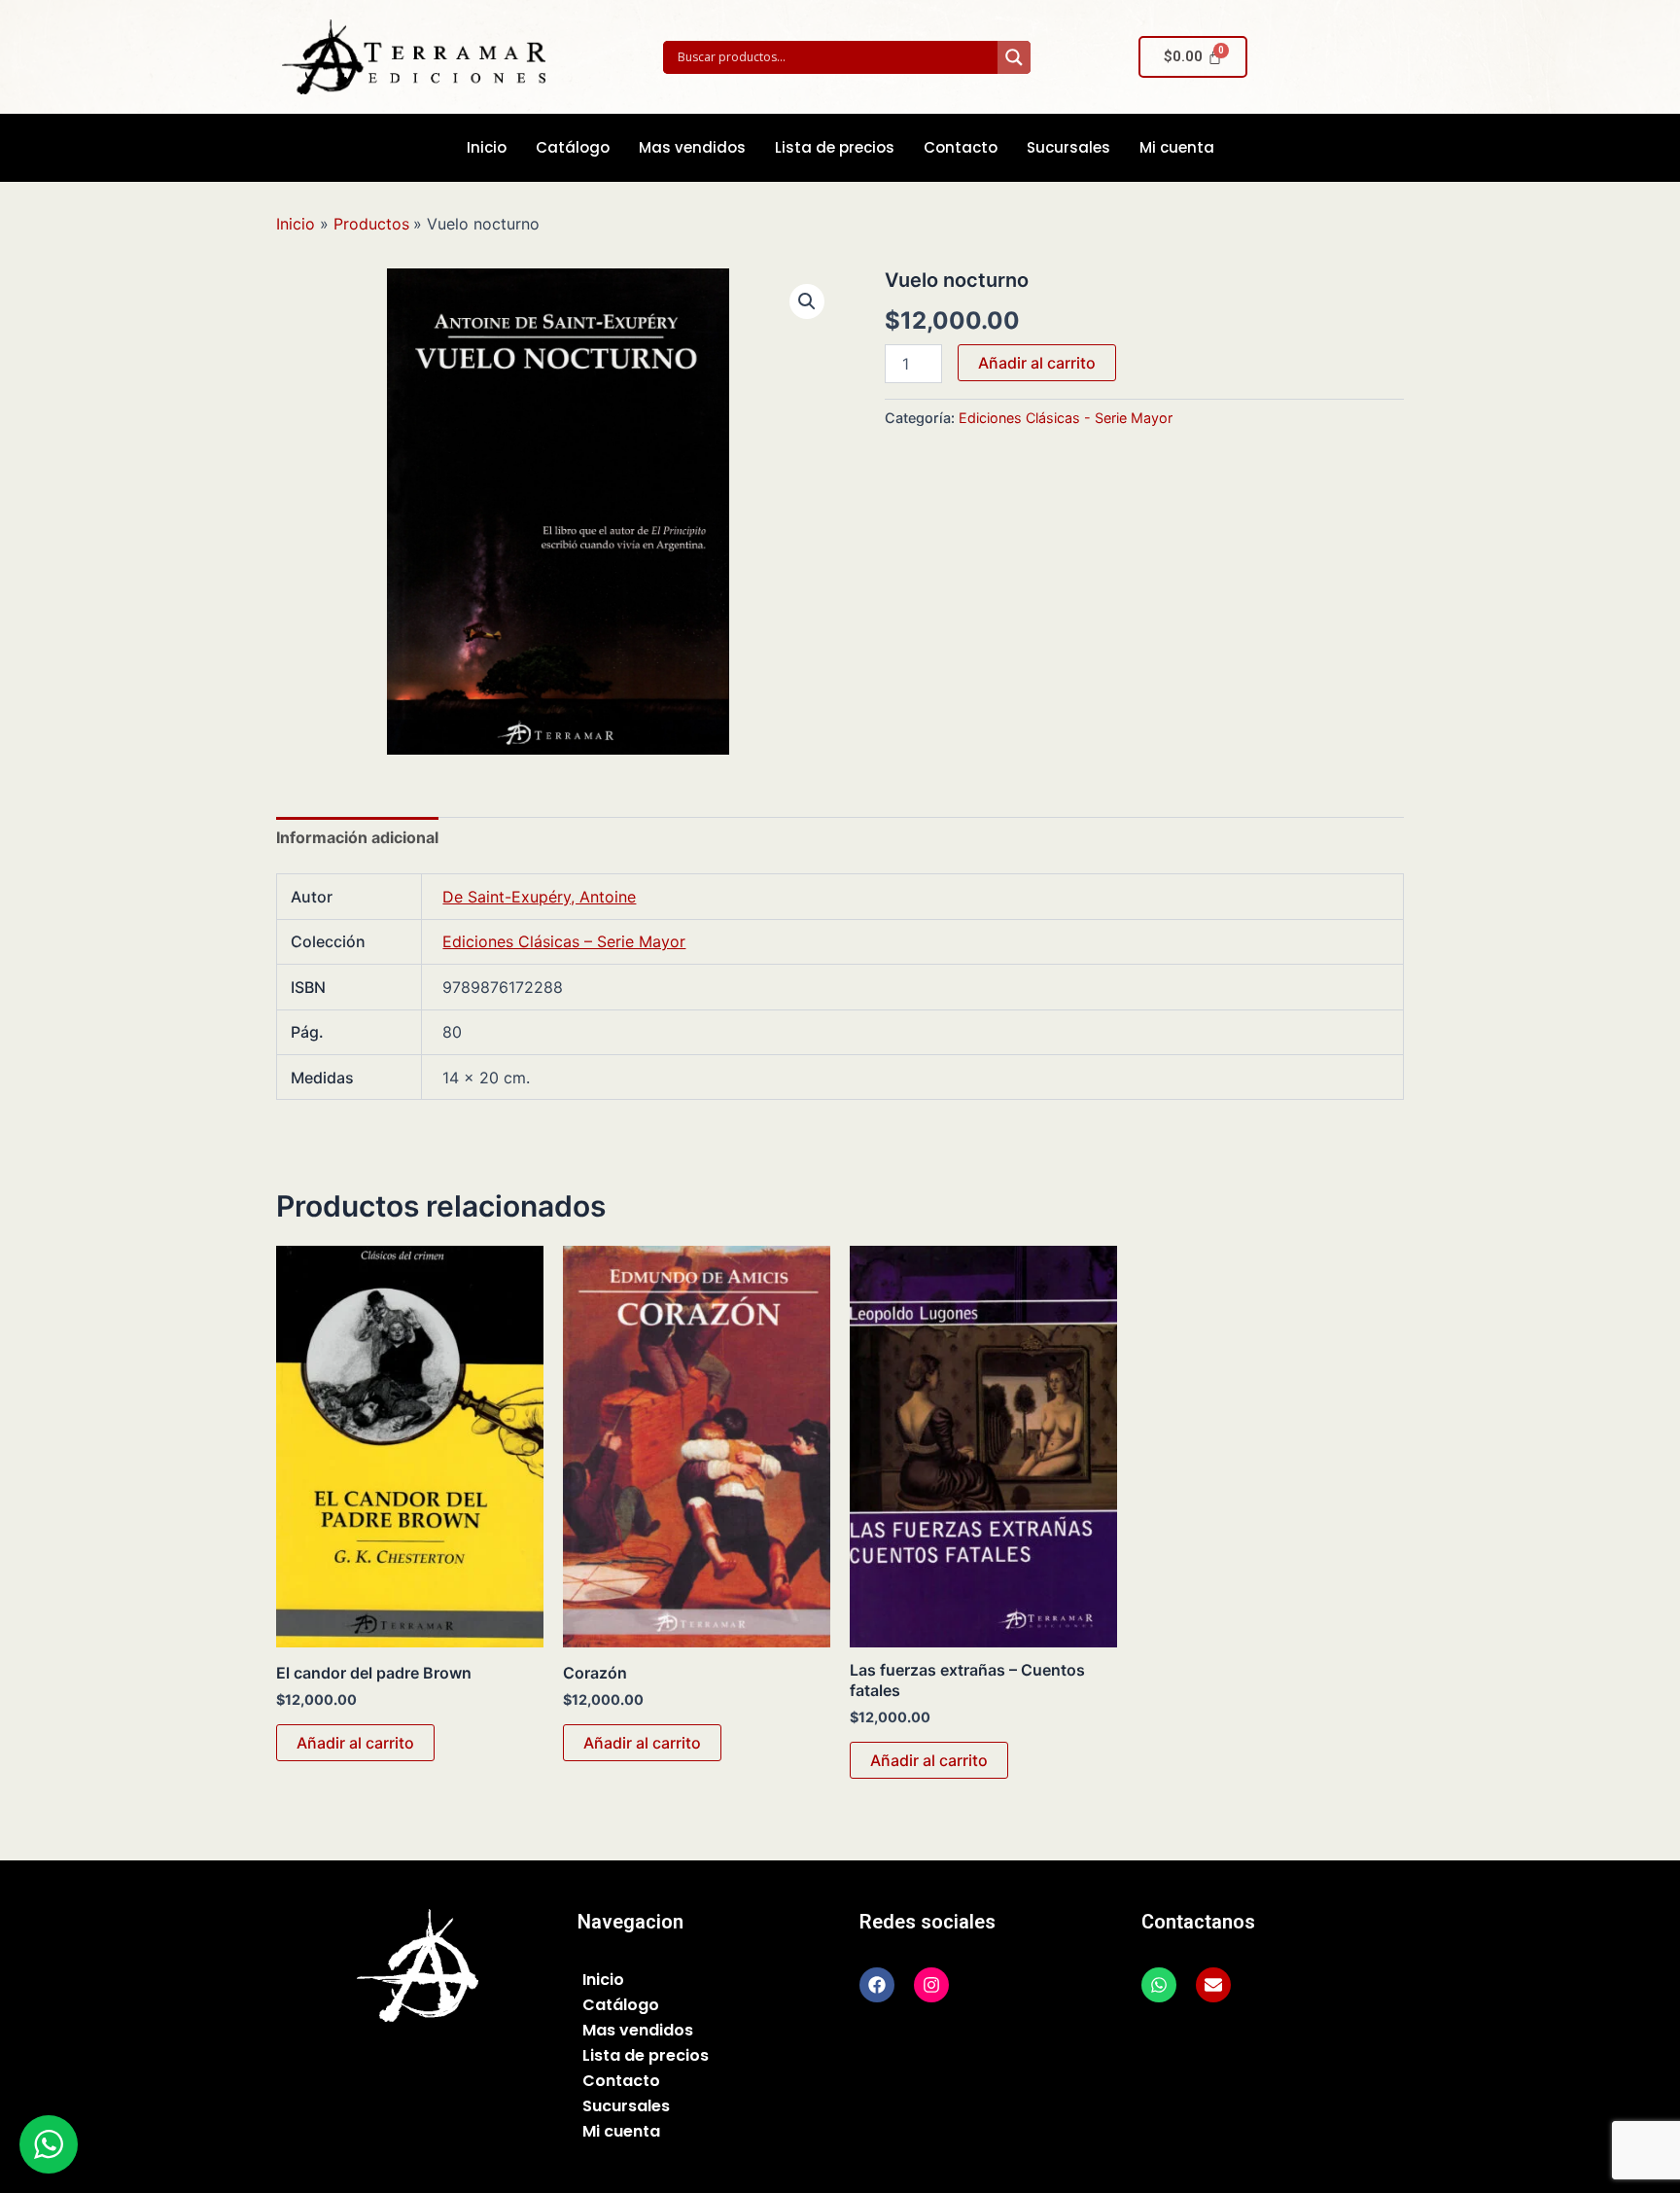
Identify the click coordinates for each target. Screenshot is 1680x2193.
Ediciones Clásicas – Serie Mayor (564, 941)
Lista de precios (835, 147)
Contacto (961, 147)
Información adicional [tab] (357, 837)
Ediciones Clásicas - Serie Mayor (1066, 418)
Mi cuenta (1177, 147)
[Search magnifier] (1014, 57)
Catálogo (573, 147)
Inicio (487, 147)
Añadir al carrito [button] (355, 1743)
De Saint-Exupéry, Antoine (539, 897)
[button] (807, 301)
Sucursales (1068, 147)
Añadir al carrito (1037, 363)
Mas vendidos (692, 147)
